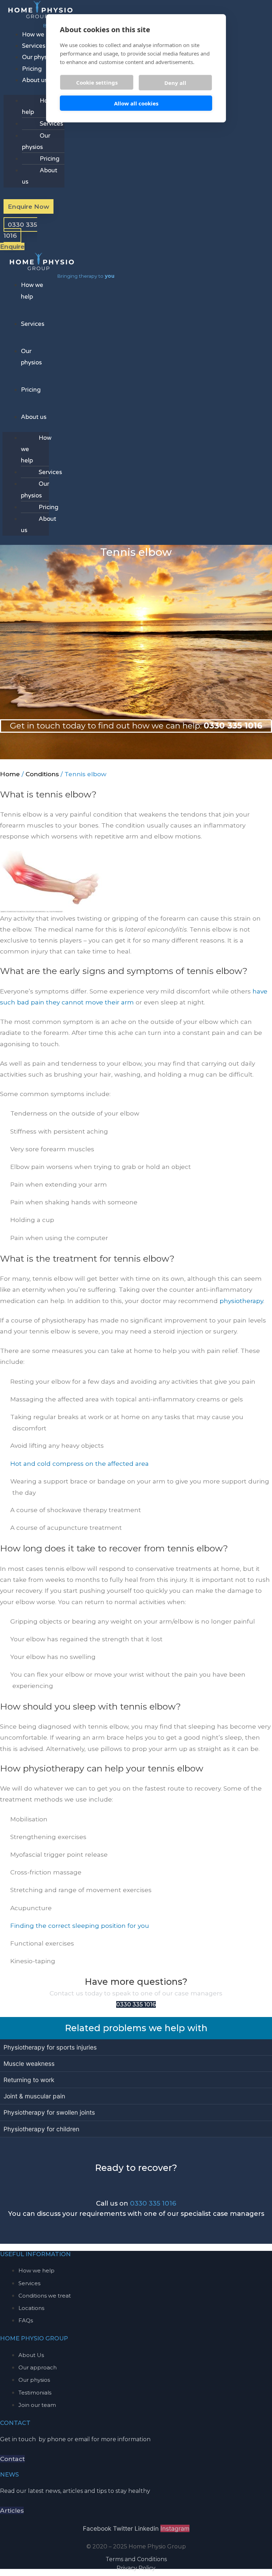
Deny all (175, 83)
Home (10, 774)
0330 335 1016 (153, 2203)
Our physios (38, 57)
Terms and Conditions (136, 2559)
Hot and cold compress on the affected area (80, 1463)
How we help (40, 34)
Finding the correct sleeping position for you (80, 1926)
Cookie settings (97, 82)
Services (34, 46)
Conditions (42, 774)
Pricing (32, 69)
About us (35, 80)
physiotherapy (241, 1301)
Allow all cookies (136, 103)
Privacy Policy (136, 2568)
